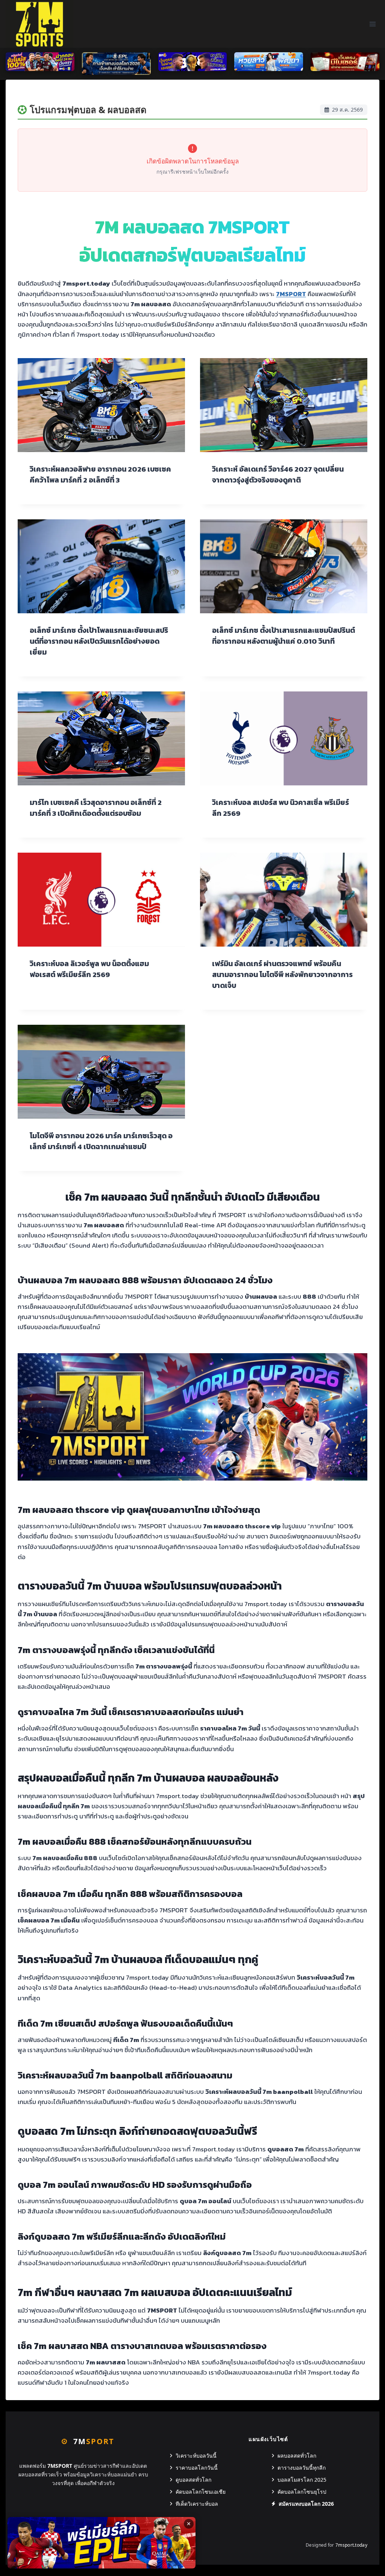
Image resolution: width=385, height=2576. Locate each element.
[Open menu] (372, 24)
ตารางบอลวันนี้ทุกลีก (302, 2468)
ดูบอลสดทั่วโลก (193, 2480)
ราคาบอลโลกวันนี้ (197, 2468)
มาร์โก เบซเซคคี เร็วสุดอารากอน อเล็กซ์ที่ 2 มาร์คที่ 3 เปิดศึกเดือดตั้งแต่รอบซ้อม (96, 808)
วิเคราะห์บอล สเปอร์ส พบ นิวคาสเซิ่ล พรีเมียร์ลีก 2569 (280, 808)
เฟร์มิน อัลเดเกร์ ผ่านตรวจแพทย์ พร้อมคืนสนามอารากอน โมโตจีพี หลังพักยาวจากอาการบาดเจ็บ (282, 975)
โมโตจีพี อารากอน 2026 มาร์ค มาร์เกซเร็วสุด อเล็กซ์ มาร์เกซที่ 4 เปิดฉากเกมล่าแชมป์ (101, 1141)
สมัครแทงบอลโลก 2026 (306, 2504)
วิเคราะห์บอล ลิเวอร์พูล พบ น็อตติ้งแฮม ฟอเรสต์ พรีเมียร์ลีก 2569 (89, 969)
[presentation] (101, 405)
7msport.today (351, 2545)
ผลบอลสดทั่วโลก (297, 2456)
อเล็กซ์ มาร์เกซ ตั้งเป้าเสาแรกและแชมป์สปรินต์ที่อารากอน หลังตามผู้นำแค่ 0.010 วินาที (283, 636)
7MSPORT (291, 294)
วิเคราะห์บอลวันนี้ (196, 2456)
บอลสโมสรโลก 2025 (302, 2480)
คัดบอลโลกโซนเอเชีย (201, 2492)
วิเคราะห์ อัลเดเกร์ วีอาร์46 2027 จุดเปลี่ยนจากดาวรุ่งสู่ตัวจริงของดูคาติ (278, 475)
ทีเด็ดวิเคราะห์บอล (197, 2504)
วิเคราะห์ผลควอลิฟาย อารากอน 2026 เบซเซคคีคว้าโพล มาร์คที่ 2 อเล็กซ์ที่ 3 (100, 475)
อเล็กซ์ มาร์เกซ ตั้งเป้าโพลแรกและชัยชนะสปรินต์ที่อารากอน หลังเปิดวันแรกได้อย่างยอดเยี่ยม (99, 641)
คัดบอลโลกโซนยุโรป (302, 2492)
